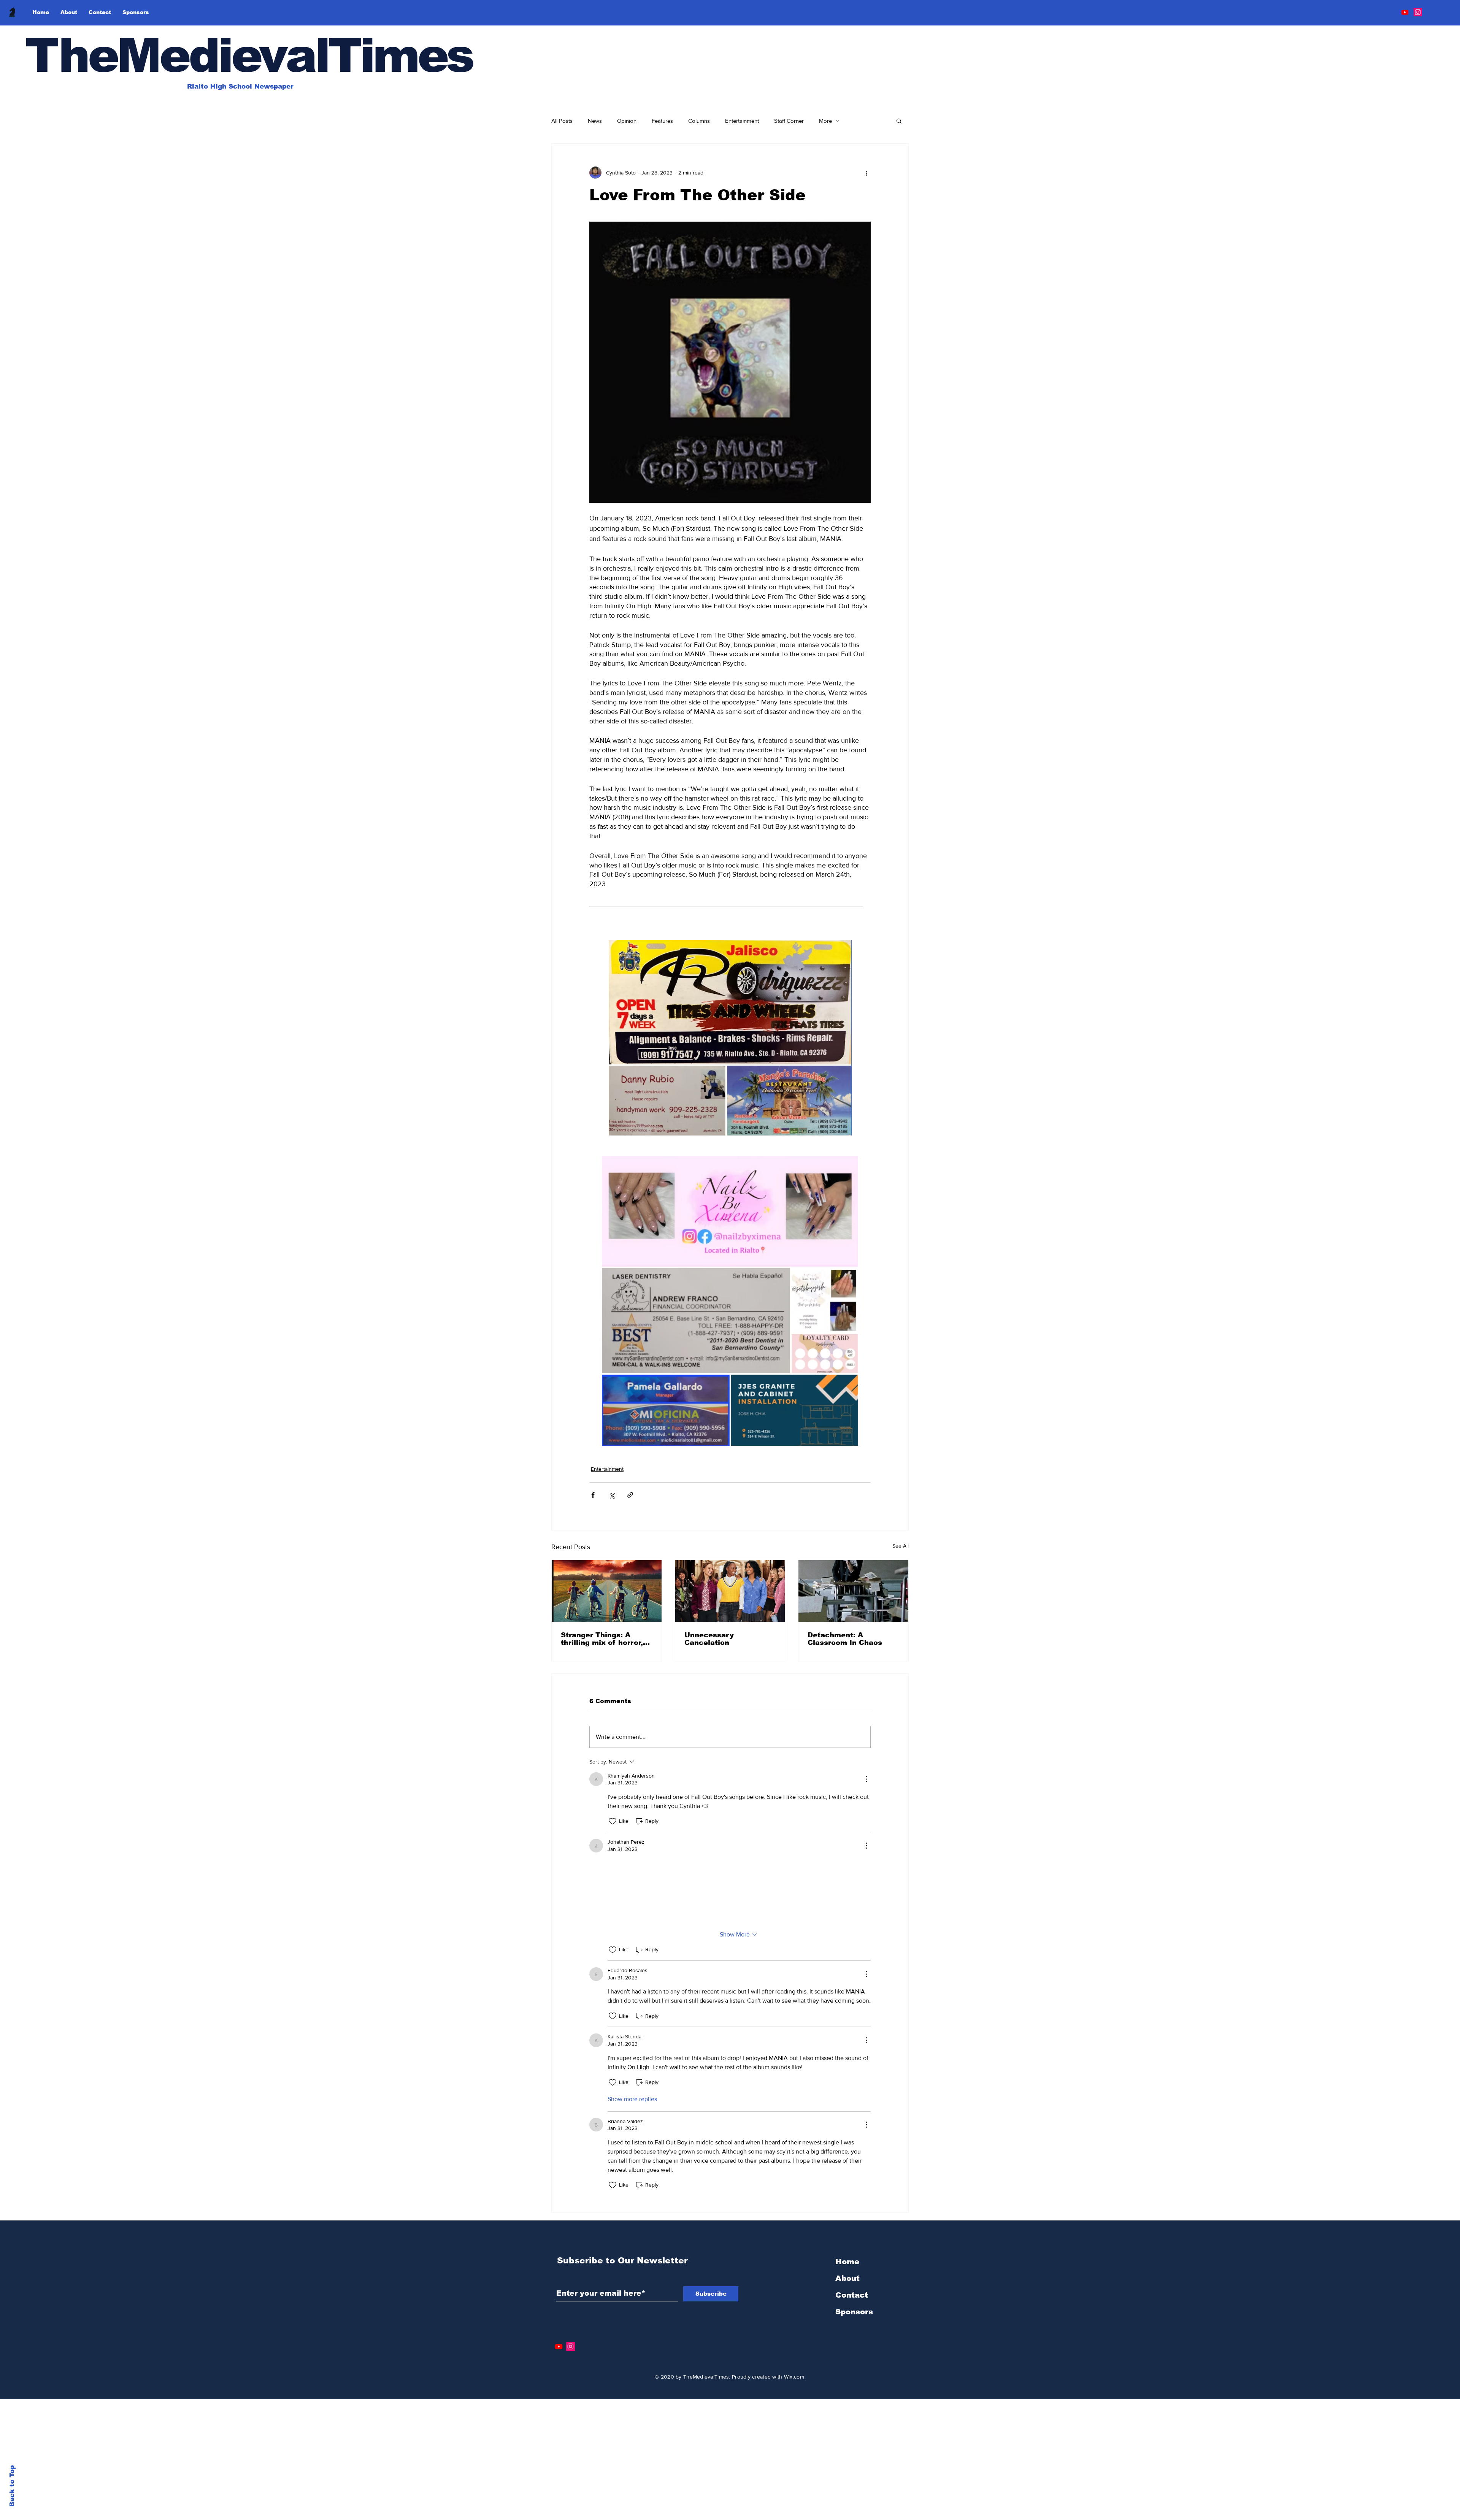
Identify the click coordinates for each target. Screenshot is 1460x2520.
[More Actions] (866, 1779)
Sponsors (854, 2388)
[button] (899, 121)
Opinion (627, 121)
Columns (699, 121)
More (825, 121)
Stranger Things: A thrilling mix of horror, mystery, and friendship (605, 1639)
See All (901, 1546)
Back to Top (12, 2486)
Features (662, 121)
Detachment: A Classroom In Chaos (845, 1639)
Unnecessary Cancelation (709, 1639)
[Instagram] (1418, 12)
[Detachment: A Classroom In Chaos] (853, 1591)
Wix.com (794, 2453)
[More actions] (866, 173)
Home (847, 2338)
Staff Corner (789, 121)
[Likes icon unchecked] (613, 1821)
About (847, 2355)
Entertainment (742, 121)
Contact (852, 2372)
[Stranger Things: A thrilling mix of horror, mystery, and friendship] (607, 1591)
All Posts (562, 121)
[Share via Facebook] (593, 1495)
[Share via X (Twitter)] (612, 1495)
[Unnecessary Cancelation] (730, 1591)
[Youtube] (1405, 12)
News (595, 121)
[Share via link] (630, 1495)
